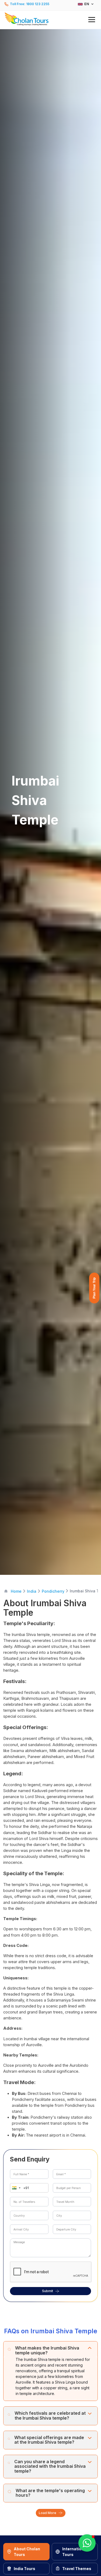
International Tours (75, 2552)
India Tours (25, 2569)
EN (87, 4)
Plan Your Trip (94, 1288)
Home (16, 1591)
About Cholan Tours (27, 2552)
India (32, 1591)
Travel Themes (77, 2569)
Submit (48, 2291)
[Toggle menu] (92, 20)
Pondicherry (53, 1591)
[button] (50, 19)
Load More (48, 2513)
